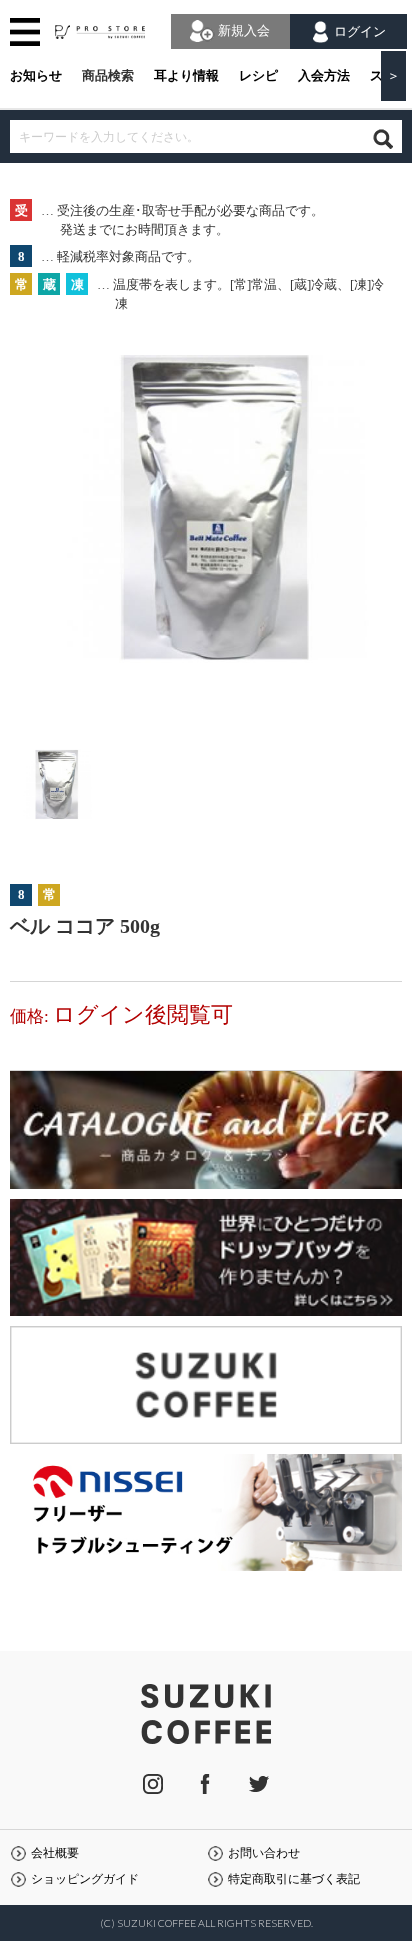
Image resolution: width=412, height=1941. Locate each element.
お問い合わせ (264, 1853)
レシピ (258, 75)
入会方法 (324, 75)
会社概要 (55, 1853)
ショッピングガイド (85, 1879)
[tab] (54, 789)
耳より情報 (186, 75)
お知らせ (36, 75)
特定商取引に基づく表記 (294, 1879)
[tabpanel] (205, 529)
